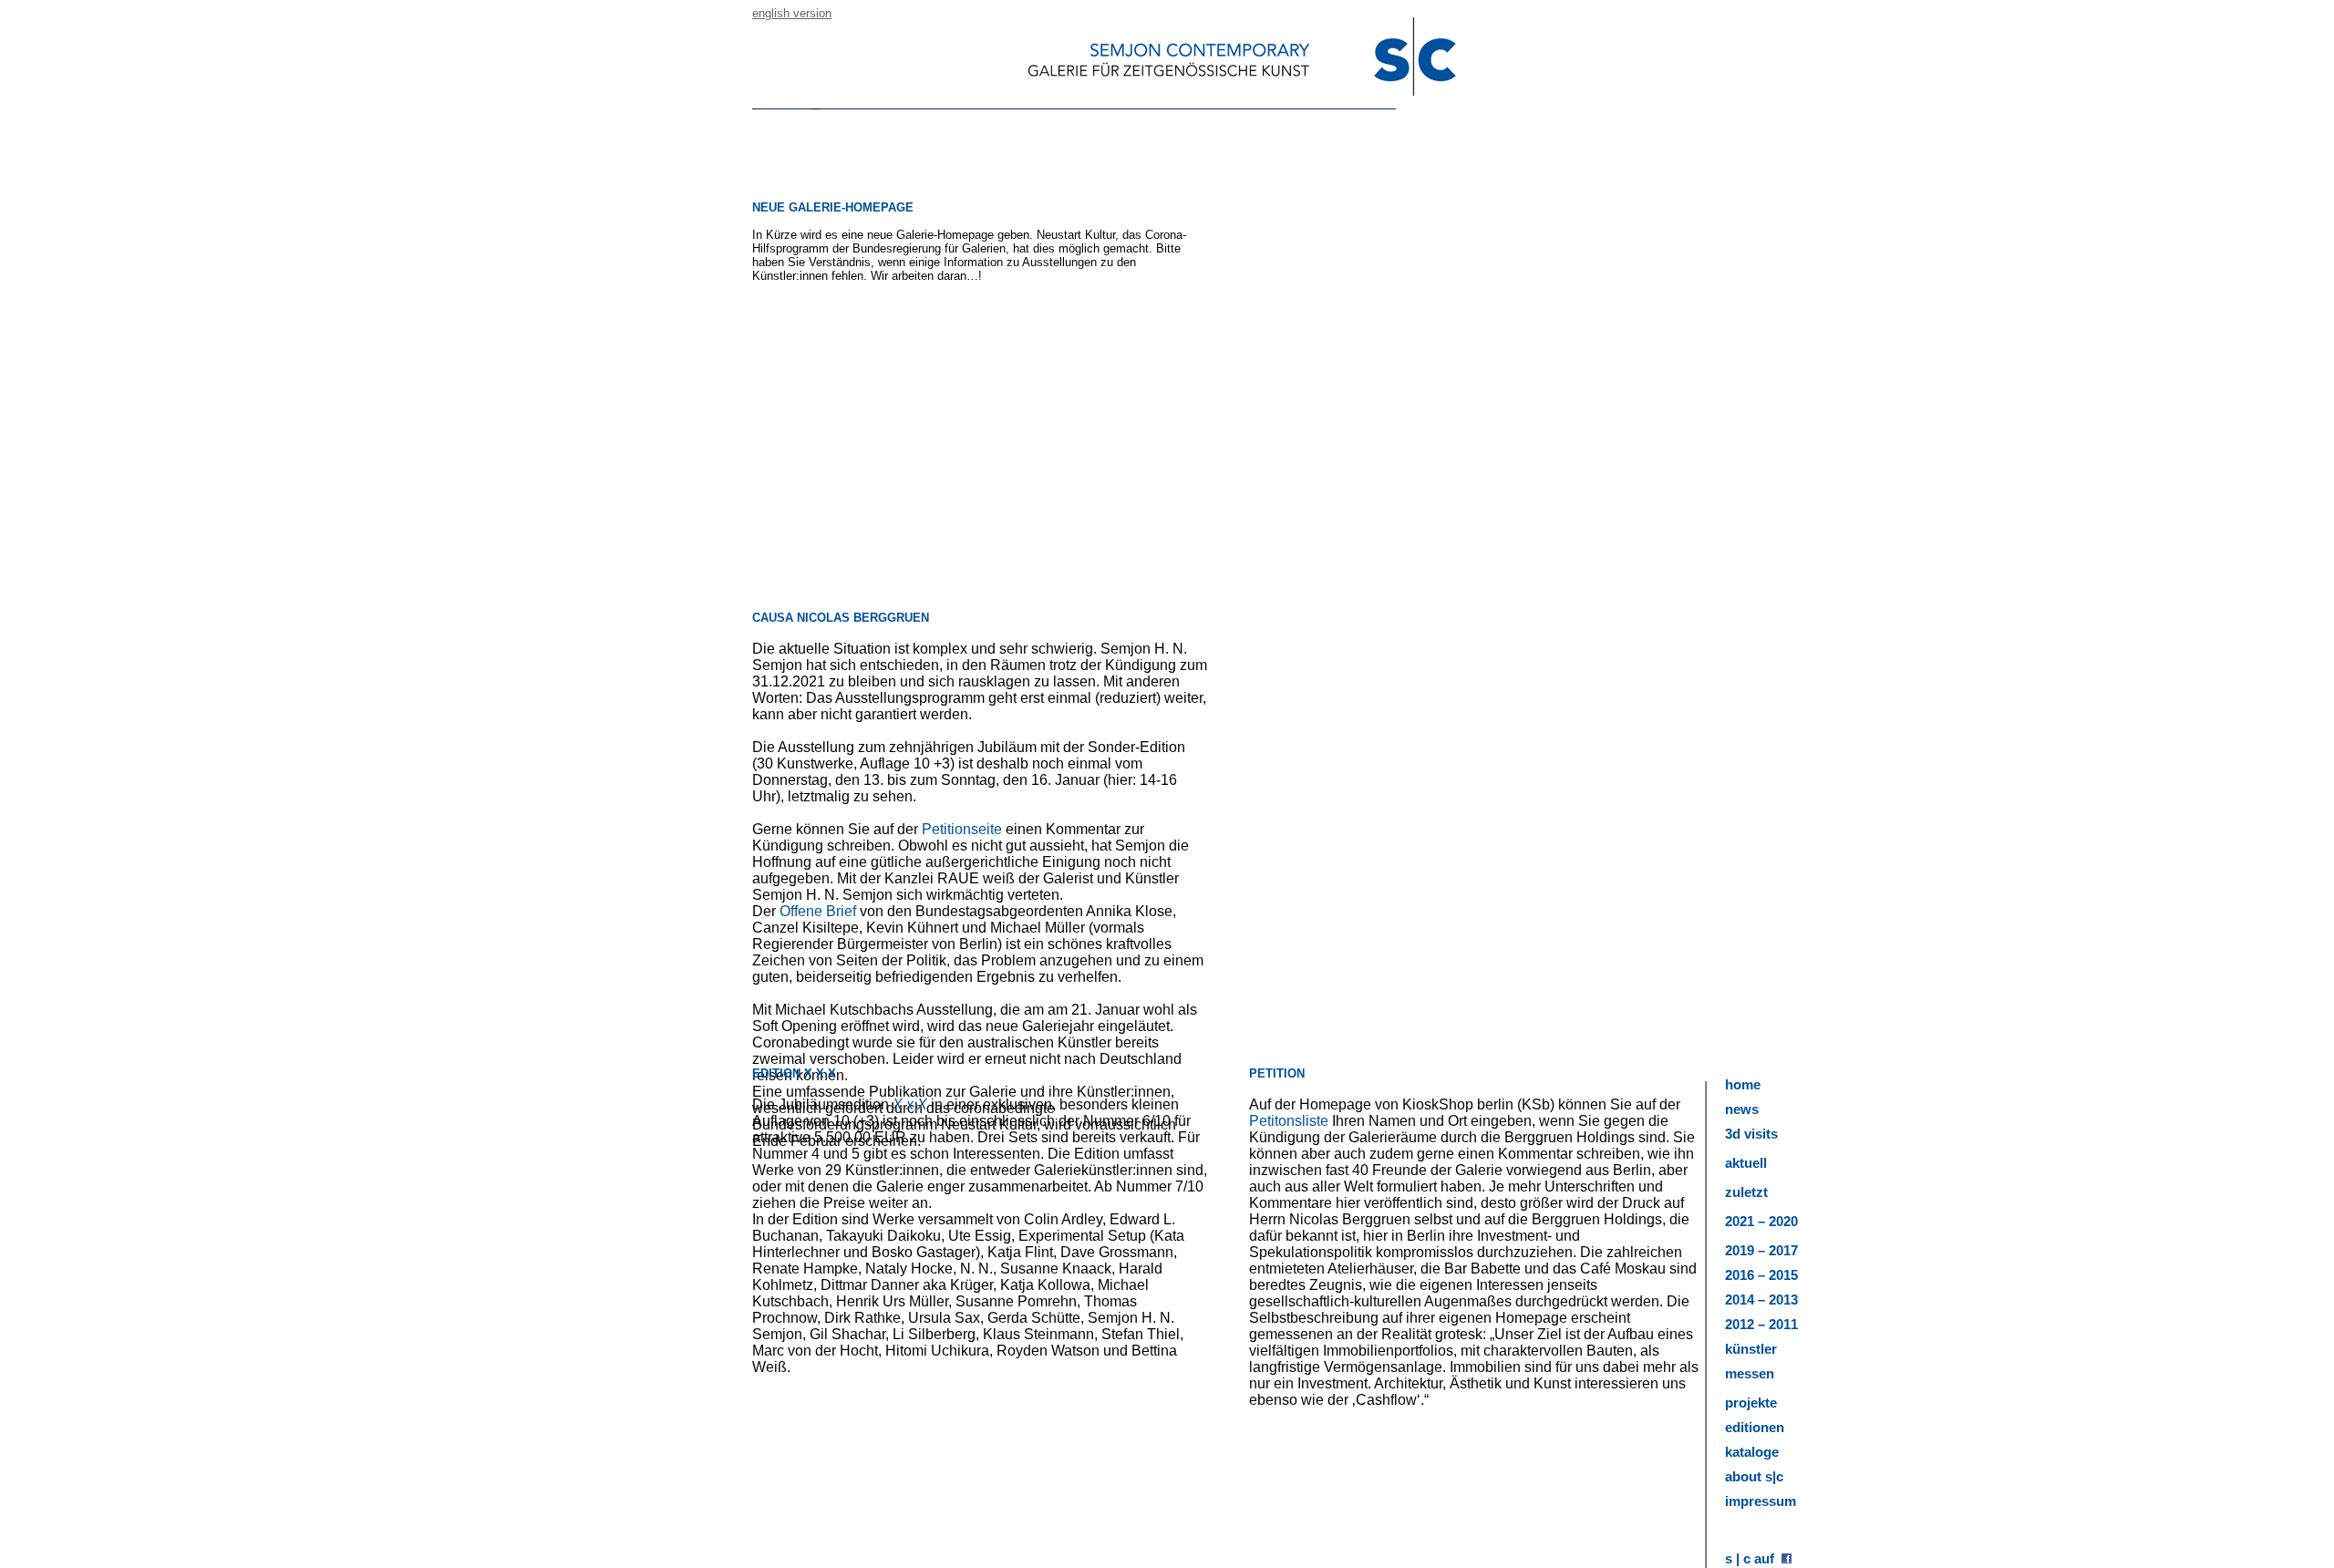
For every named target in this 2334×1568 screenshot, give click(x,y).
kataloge (1752, 1452)
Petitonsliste (1289, 1121)
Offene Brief (818, 911)
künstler (1751, 1349)
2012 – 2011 (1761, 1324)
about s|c (1754, 1476)
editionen (1755, 1427)
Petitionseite (964, 829)
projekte (1751, 1403)
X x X (910, 1104)
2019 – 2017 (1761, 1250)
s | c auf (1753, 1558)
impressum (1761, 1501)
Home (1743, 1084)
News (1742, 1109)
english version (792, 13)
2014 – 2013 (1761, 1300)
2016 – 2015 (1761, 1275)
